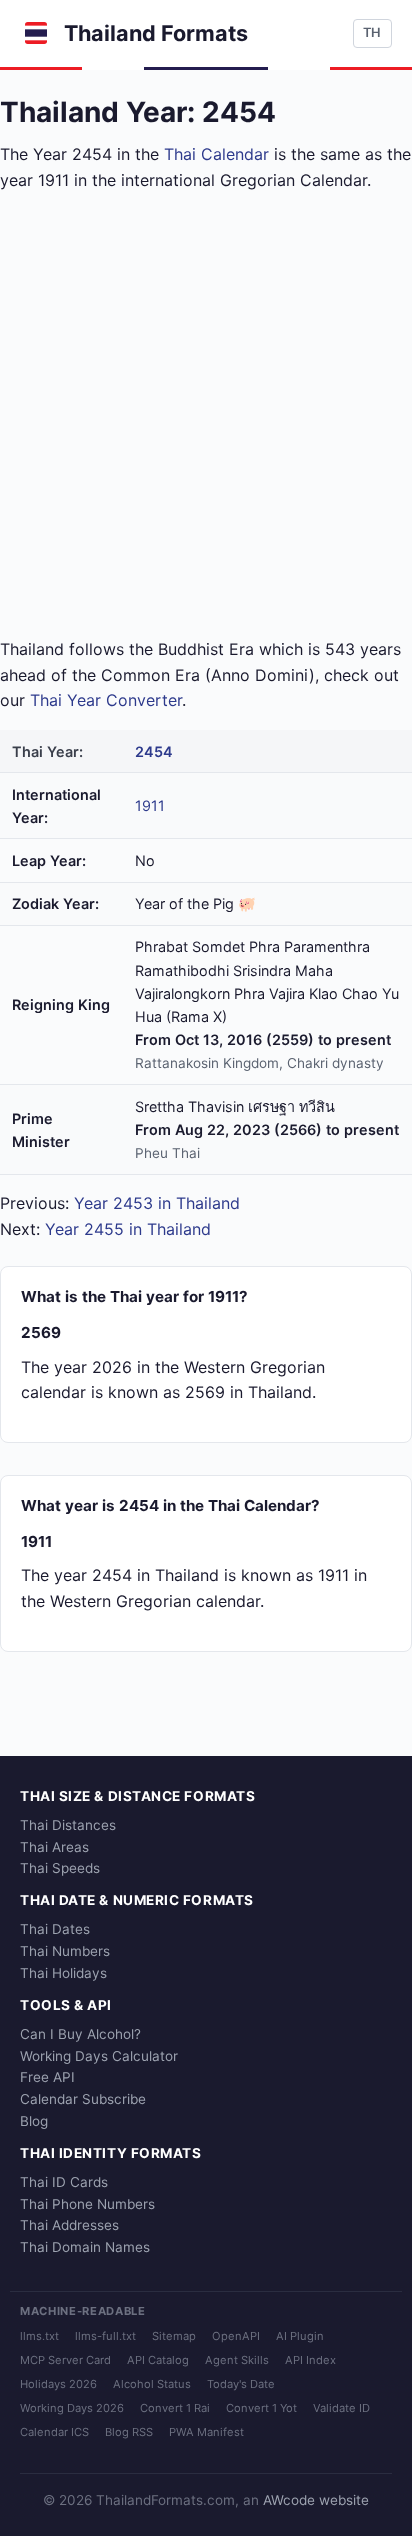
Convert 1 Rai (175, 2408)
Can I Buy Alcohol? (80, 2034)
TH (372, 32)
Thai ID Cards (64, 2182)
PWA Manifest (206, 2432)
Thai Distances (68, 1825)
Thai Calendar (216, 154)
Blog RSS (129, 2432)
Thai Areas (54, 1847)
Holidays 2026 (58, 2384)
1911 (150, 805)
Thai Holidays (63, 1973)
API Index (310, 2360)
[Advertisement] (206, 415)
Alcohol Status (152, 2384)
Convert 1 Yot (261, 2408)
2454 (154, 751)
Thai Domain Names (85, 2247)
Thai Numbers (65, 1951)
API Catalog (158, 2360)
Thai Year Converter (106, 700)
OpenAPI (236, 2336)
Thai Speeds (60, 1868)
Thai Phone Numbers (87, 2204)
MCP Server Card (65, 2360)
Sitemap (174, 2336)
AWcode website (316, 2500)
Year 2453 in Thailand (157, 1203)
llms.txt (39, 2336)
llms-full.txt (105, 2336)
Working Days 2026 (72, 2408)
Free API (47, 2077)
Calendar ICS (54, 2432)
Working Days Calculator (99, 2056)
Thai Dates (55, 1929)
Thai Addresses (69, 2225)
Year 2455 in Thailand (128, 1229)
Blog (34, 2121)
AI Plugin (300, 2336)
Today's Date (241, 2384)
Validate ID (341, 2408)
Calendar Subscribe (83, 2099)
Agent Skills (237, 2360)
